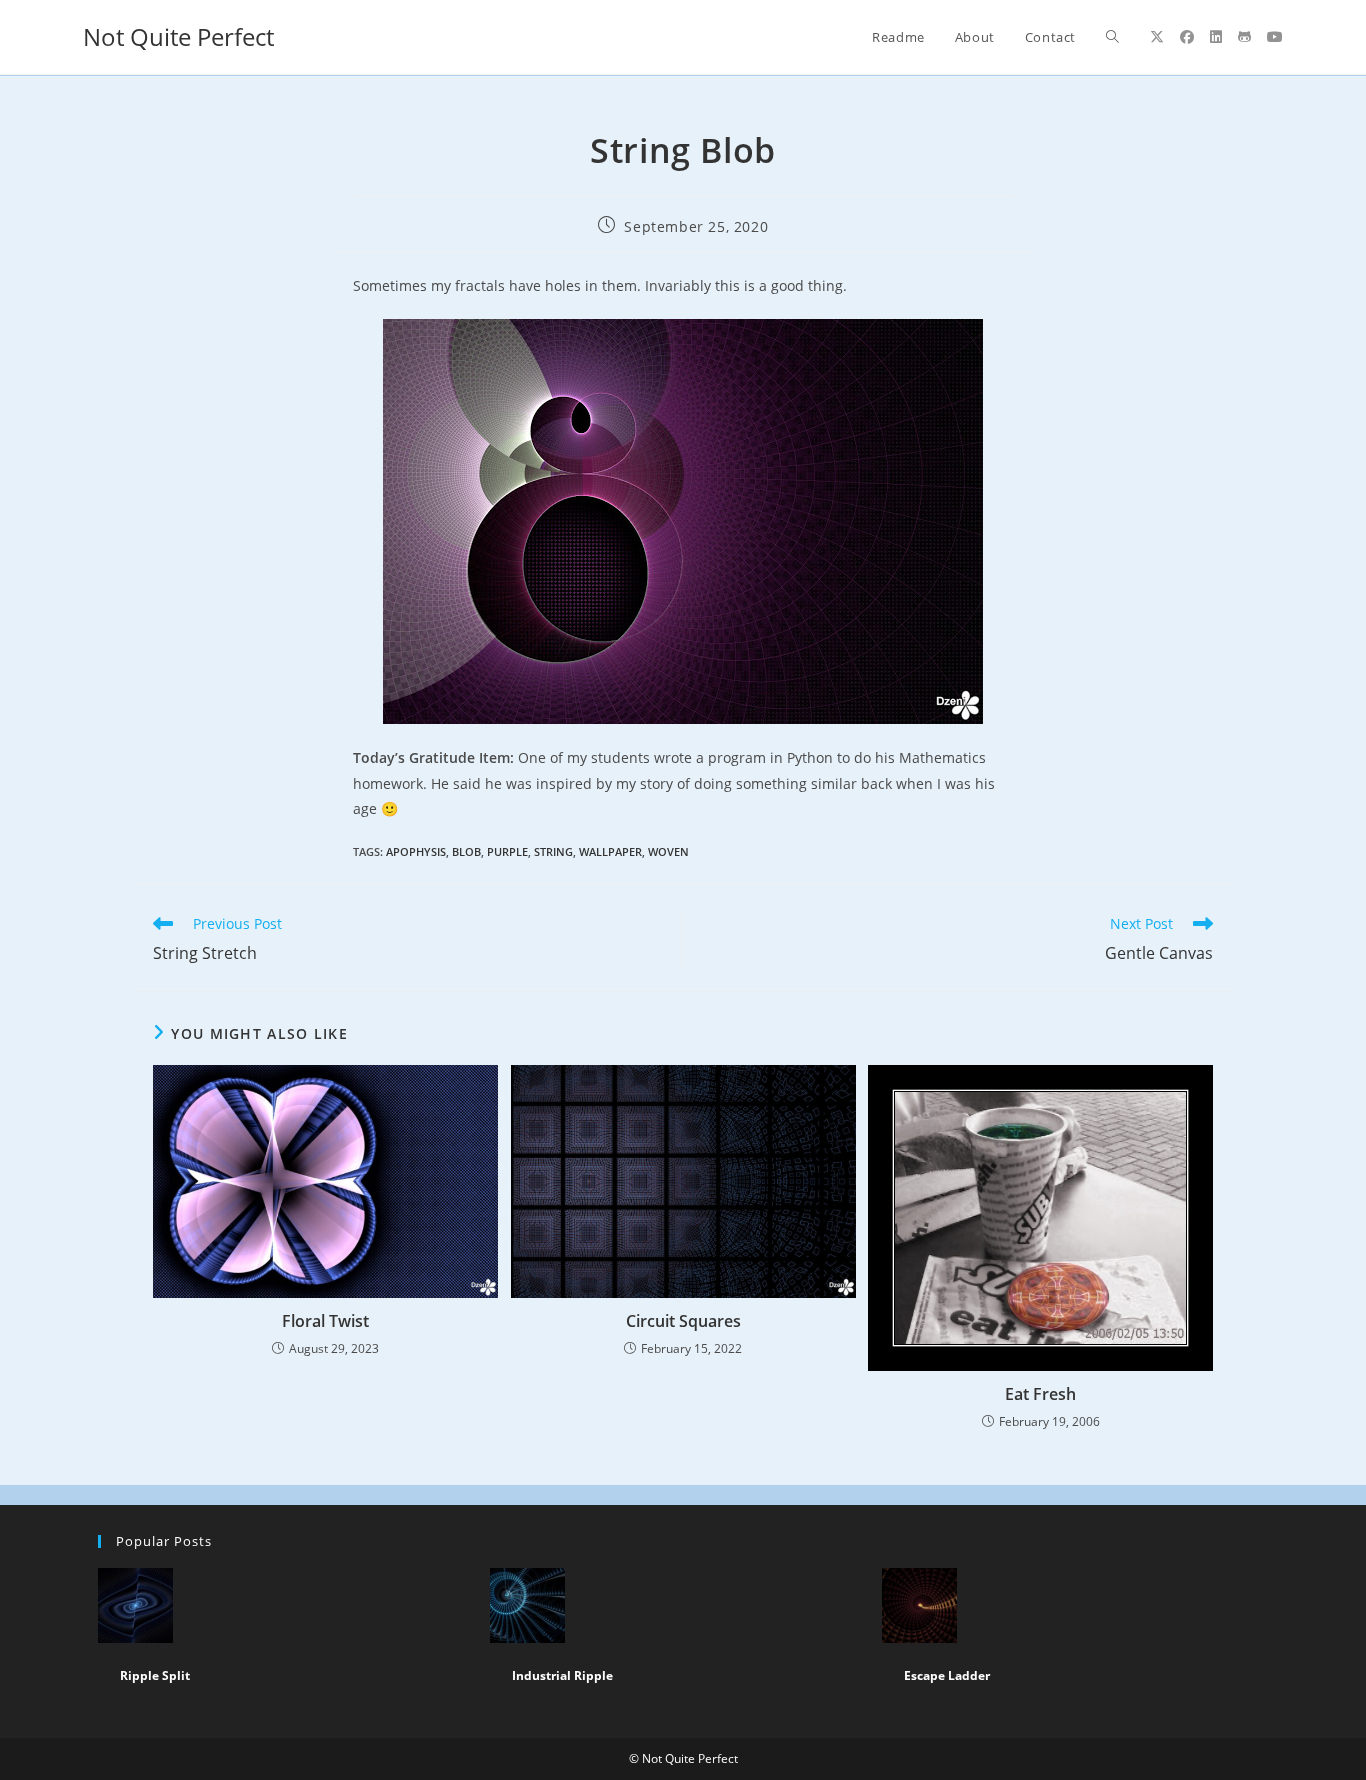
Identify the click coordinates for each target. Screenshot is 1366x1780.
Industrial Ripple (562, 1675)
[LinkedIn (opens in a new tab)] (1216, 37)
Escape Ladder (947, 1675)
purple (507, 851)
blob (466, 851)
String (553, 851)
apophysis (416, 851)
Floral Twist (325, 1321)
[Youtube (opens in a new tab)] (1275, 37)
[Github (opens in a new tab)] (1244, 37)
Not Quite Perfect (178, 36)
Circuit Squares (683, 1321)
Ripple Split (155, 1675)
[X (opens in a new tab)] (1157, 37)
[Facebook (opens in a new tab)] (1187, 37)
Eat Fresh (1040, 1394)
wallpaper (610, 851)
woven (668, 851)
